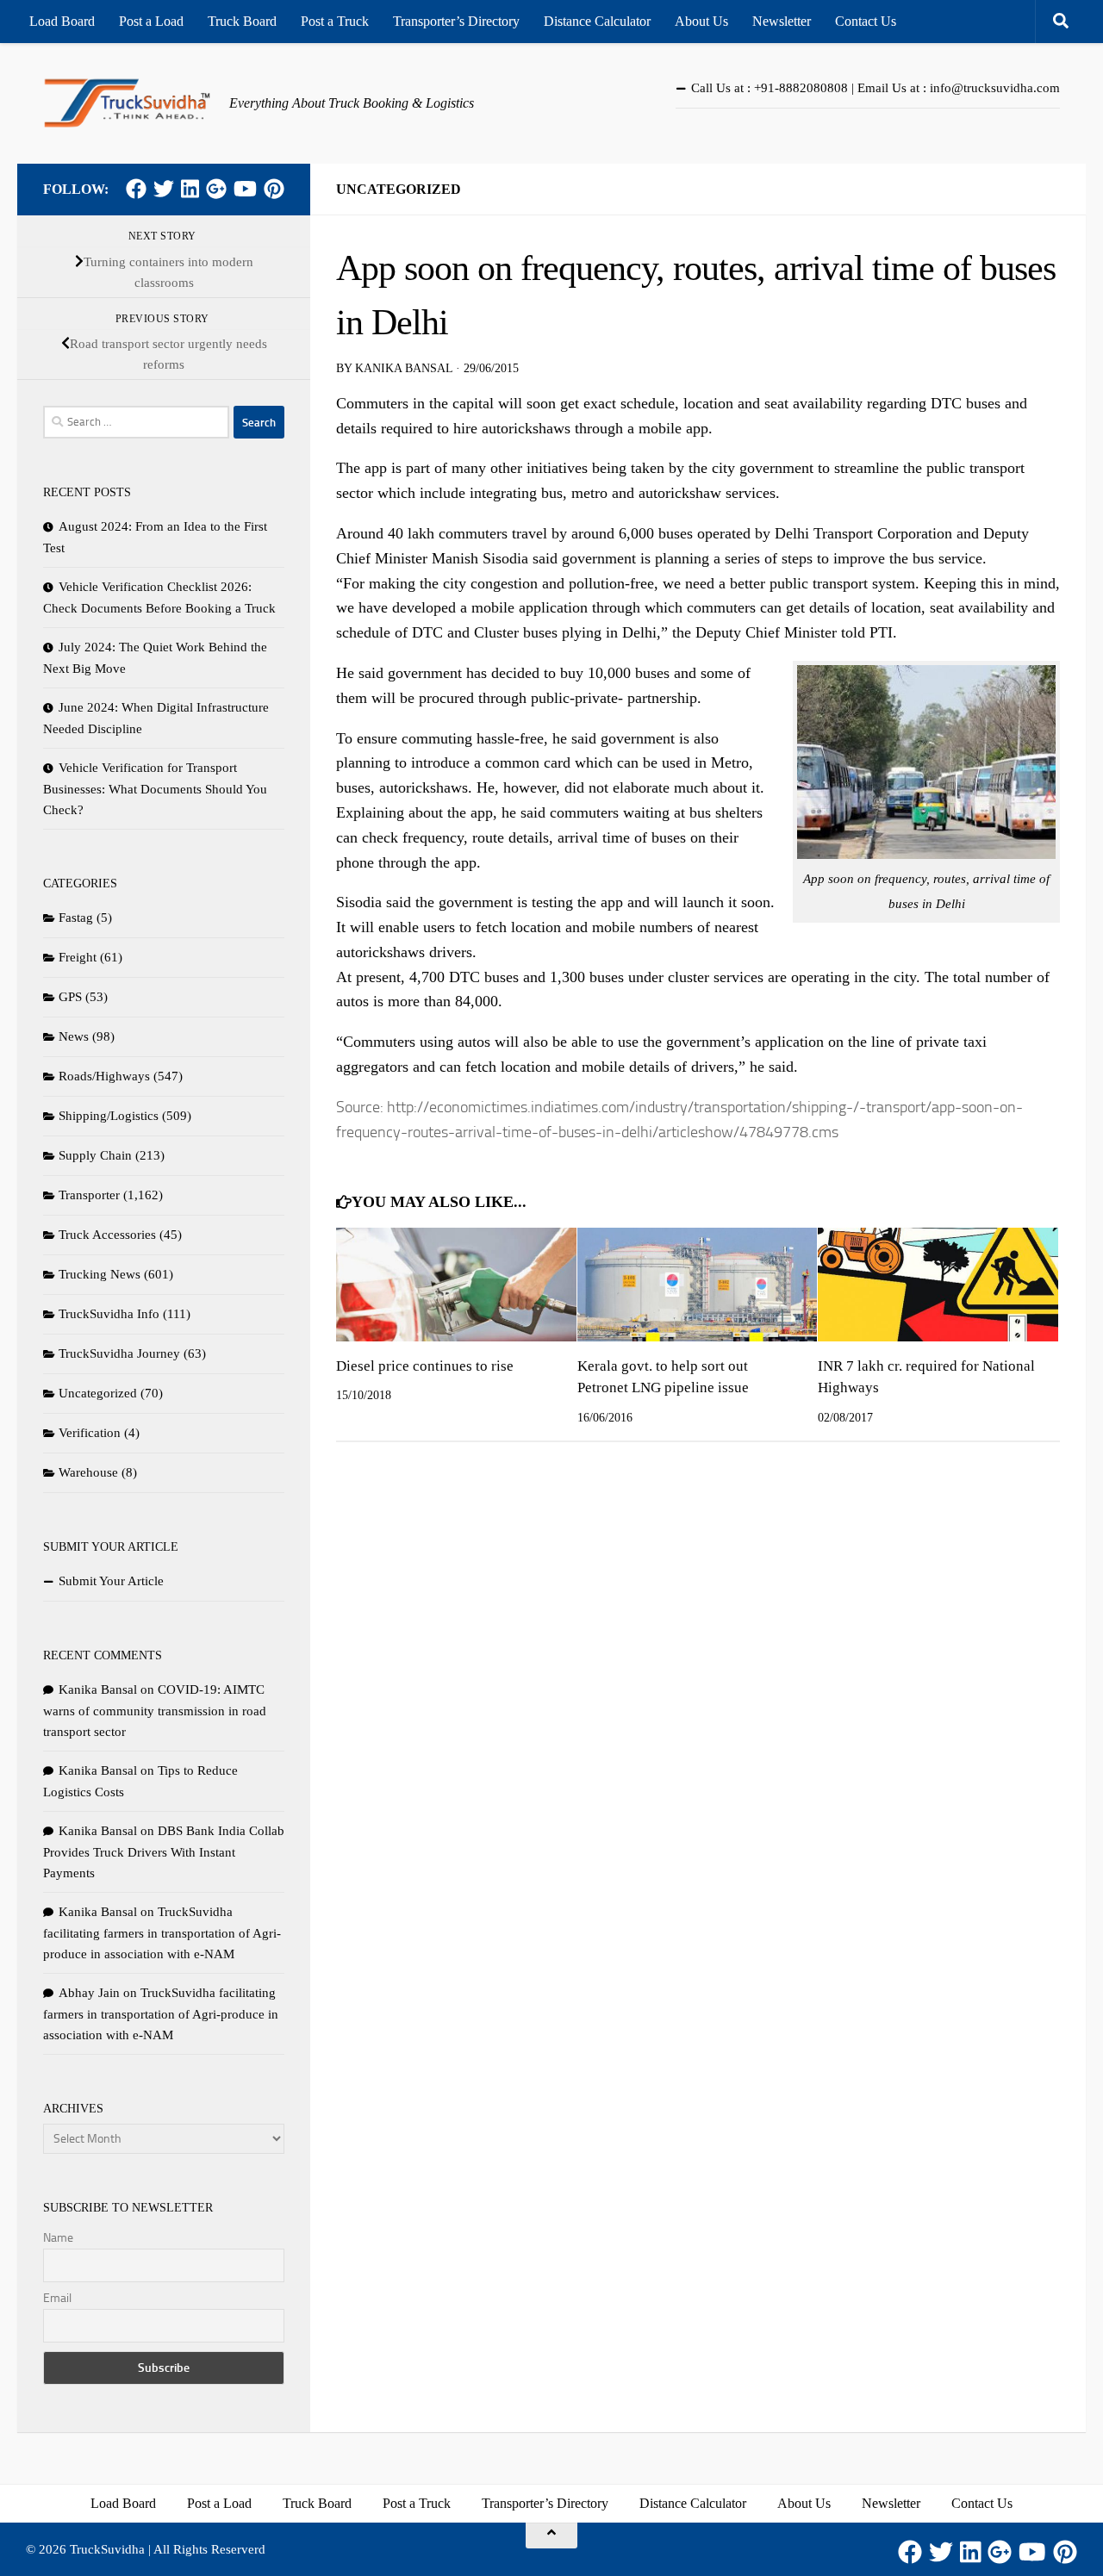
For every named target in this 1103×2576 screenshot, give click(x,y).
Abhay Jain (89, 1993)
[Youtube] (245, 189)
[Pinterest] (274, 189)
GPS (70, 997)
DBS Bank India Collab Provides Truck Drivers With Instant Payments (164, 1852)
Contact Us (866, 21)
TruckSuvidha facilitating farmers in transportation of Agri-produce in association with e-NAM (162, 1933)
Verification (90, 1433)
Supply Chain (95, 1155)
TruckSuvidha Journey (119, 1353)
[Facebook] (136, 189)
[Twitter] (164, 189)
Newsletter (782, 21)
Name (58, 2238)
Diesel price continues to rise (425, 1366)
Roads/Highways (104, 1076)
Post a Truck (335, 21)
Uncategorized (399, 189)
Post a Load (151, 21)
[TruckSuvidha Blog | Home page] (128, 103)
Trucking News (100, 1274)
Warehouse (88, 1472)
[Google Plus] (216, 189)
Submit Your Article (111, 1581)
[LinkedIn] (190, 189)
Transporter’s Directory (456, 21)
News (74, 1036)
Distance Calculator (597, 21)
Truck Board (242, 21)
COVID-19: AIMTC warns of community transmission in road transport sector (155, 1711)
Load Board (62, 21)
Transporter (89, 1195)
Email (57, 2298)
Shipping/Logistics (109, 1116)
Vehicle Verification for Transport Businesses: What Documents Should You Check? (155, 789)
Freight (78, 957)
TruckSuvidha (107, 2549)
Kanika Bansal (404, 368)
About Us (701, 21)
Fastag (76, 918)
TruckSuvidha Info (109, 1314)
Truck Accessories (107, 1235)
